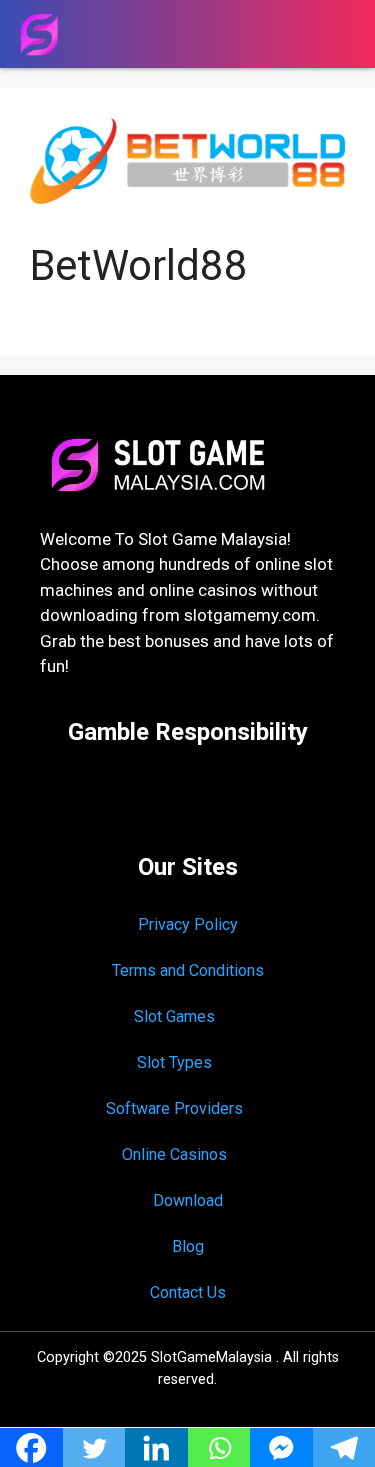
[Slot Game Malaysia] (39, 34)
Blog (188, 1246)
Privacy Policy (188, 924)
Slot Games (174, 1016)
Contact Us (188, 1292)
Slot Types (174, 1062)
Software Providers (174, 1108)
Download (188, 1200)
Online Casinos (174, 1154)
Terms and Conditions (188, 970)
